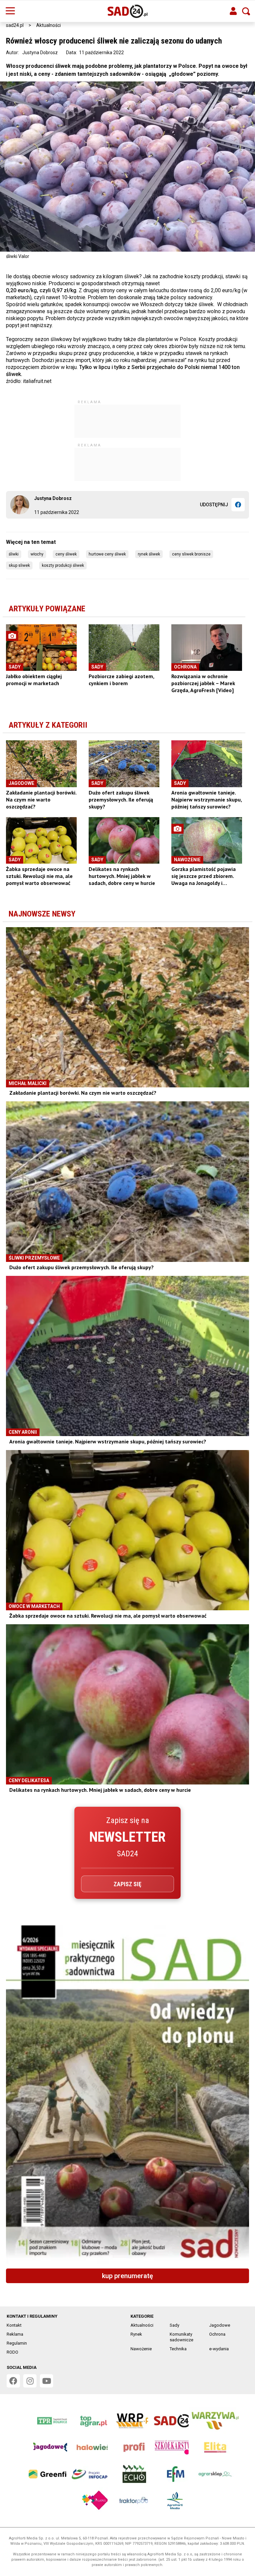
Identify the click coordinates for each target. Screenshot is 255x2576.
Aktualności (48, 25)
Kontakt (14, 2325)
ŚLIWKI (14, 554)
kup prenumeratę (127, 2276)
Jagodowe (220, 2325)
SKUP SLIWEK (19, 565)
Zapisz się (127, 1884)
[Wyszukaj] (246, 11)
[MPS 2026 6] (127, 2094)
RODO (12, 2352)
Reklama (15, 2334)
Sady (174, 2325)
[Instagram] (30, 2381)
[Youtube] (46, 2381)
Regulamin (17, 2343)
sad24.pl (15, 25)
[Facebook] (238, 505)
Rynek (136, 2334)
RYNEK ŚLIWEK (149, 554)
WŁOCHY (37, 554)
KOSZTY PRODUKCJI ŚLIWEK (63, 565)
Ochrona (217, 2334)
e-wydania (219, 2349)
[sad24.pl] (128, 11)
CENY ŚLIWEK (66, 554)
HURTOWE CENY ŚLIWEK (107, 554)
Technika (178, 2349)
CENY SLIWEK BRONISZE (191, 554)
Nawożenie (141, 2349)
